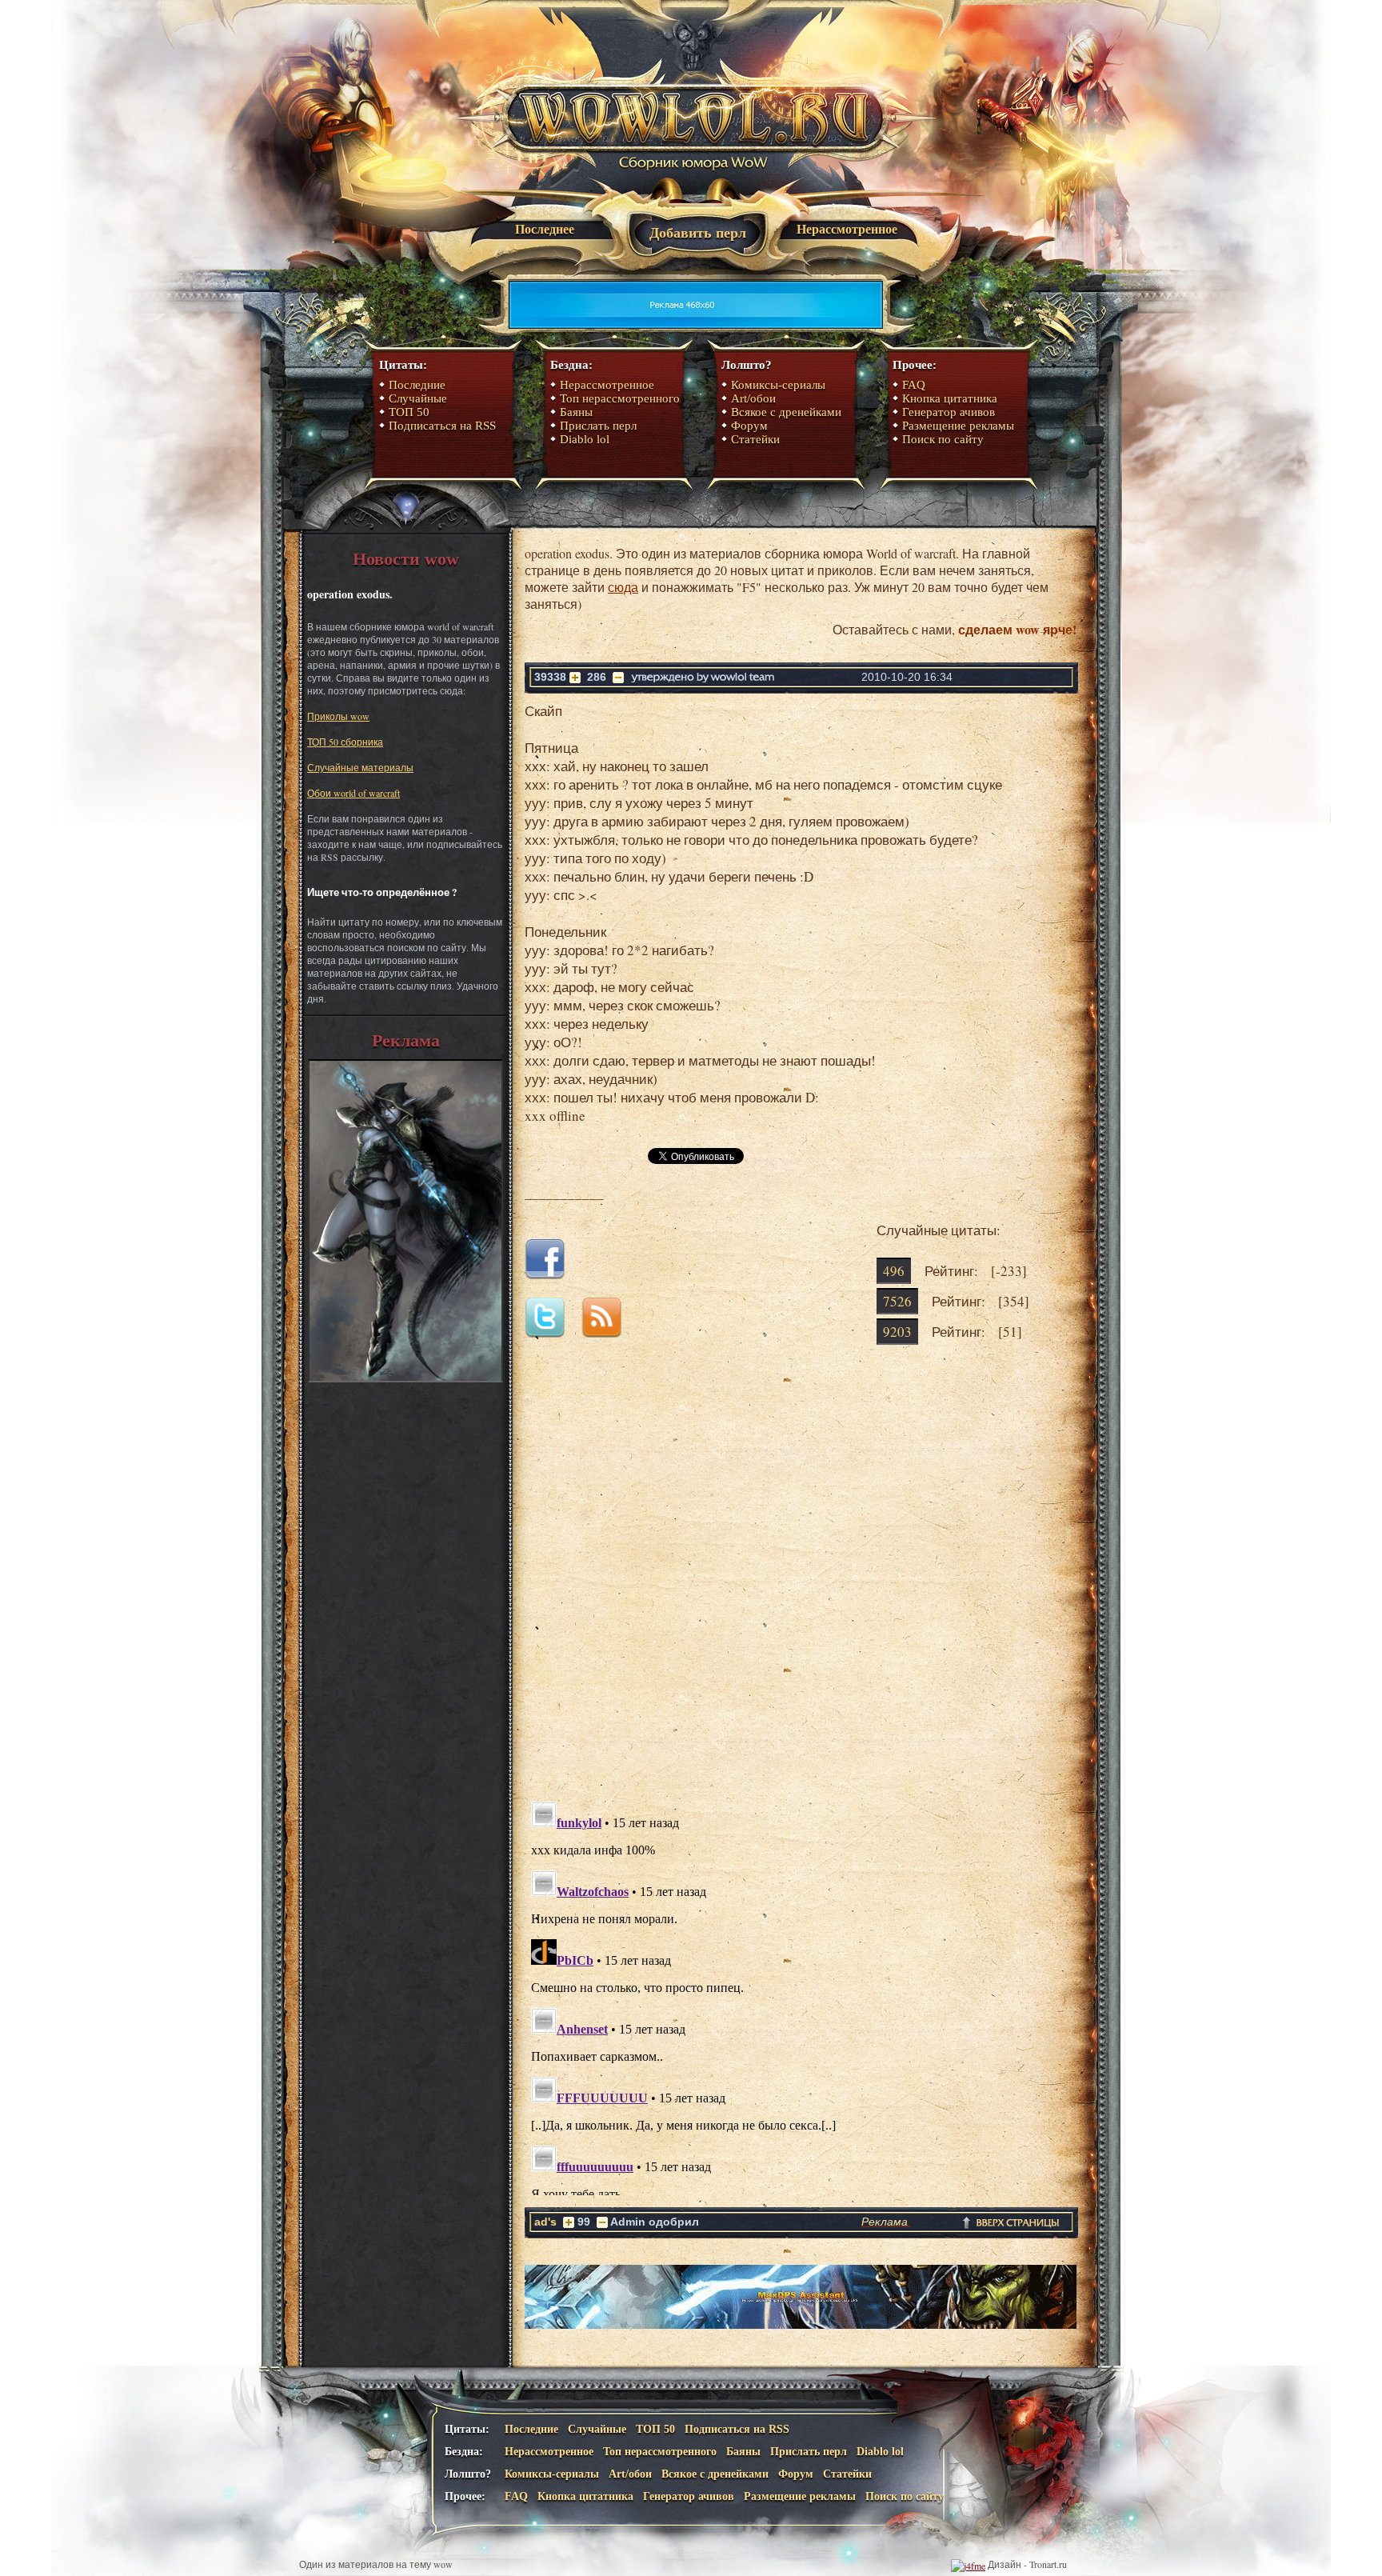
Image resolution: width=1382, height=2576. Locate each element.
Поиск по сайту (943, 439)
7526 (897, 1301)
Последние (417, 385)
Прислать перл (598, 426)
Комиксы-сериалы (778, 385)
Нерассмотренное (847, 229)
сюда (623, 587)
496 (894, 1271)
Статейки (755, 439)
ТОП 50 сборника (345, 742)
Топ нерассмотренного (620, 398)
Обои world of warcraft (353, 793)
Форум (749, 426)
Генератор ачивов (949, 412)
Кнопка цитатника (950, 398)
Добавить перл (698, 233)
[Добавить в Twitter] (551, 1332)
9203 (897, 1332)
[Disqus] (801, 1586)
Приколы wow (338, 716)
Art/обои (753, 398)
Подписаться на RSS (442, 426)
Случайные (418, 398)
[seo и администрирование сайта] (968, 2564)
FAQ (914, 385)
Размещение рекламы (958, 426)
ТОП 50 (409, 412)
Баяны (576, 412)
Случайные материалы (360, 767)
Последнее (545, 229)
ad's (545, 2222)
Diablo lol (585, 439)
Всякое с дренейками (786, 412)
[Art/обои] (405, 1378)
